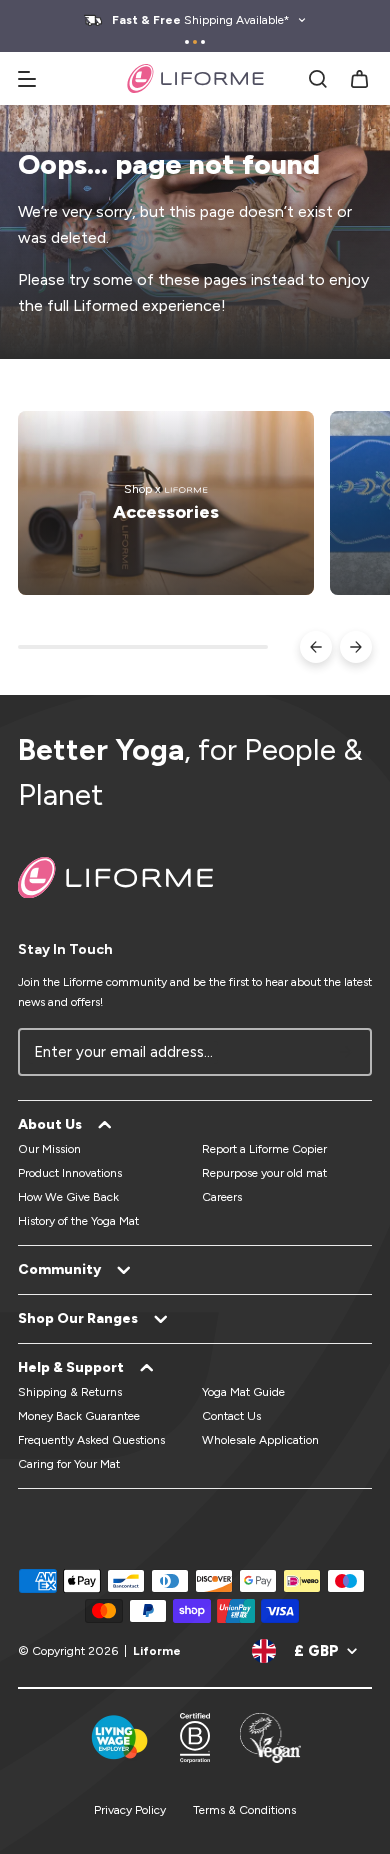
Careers (222, 1197)
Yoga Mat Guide (243, 1392)
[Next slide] (356, 647)
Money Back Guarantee (79, 1416)
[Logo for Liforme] (195, 78)
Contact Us (231, 1416)
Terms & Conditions (244, 1810)
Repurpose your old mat (264, 1173)
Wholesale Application (260, 1440)
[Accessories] (166, 503)
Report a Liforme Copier (264, 1149)
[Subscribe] (346, 1052)
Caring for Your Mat (69, 1464)
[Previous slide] (316, 647)
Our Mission (49, 1149)
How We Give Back (68, 1197)
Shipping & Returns (70, 1392)
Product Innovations (70, 1173)
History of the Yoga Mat (78, 1221)
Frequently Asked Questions (91, 1440)
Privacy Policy (130, 1810)
